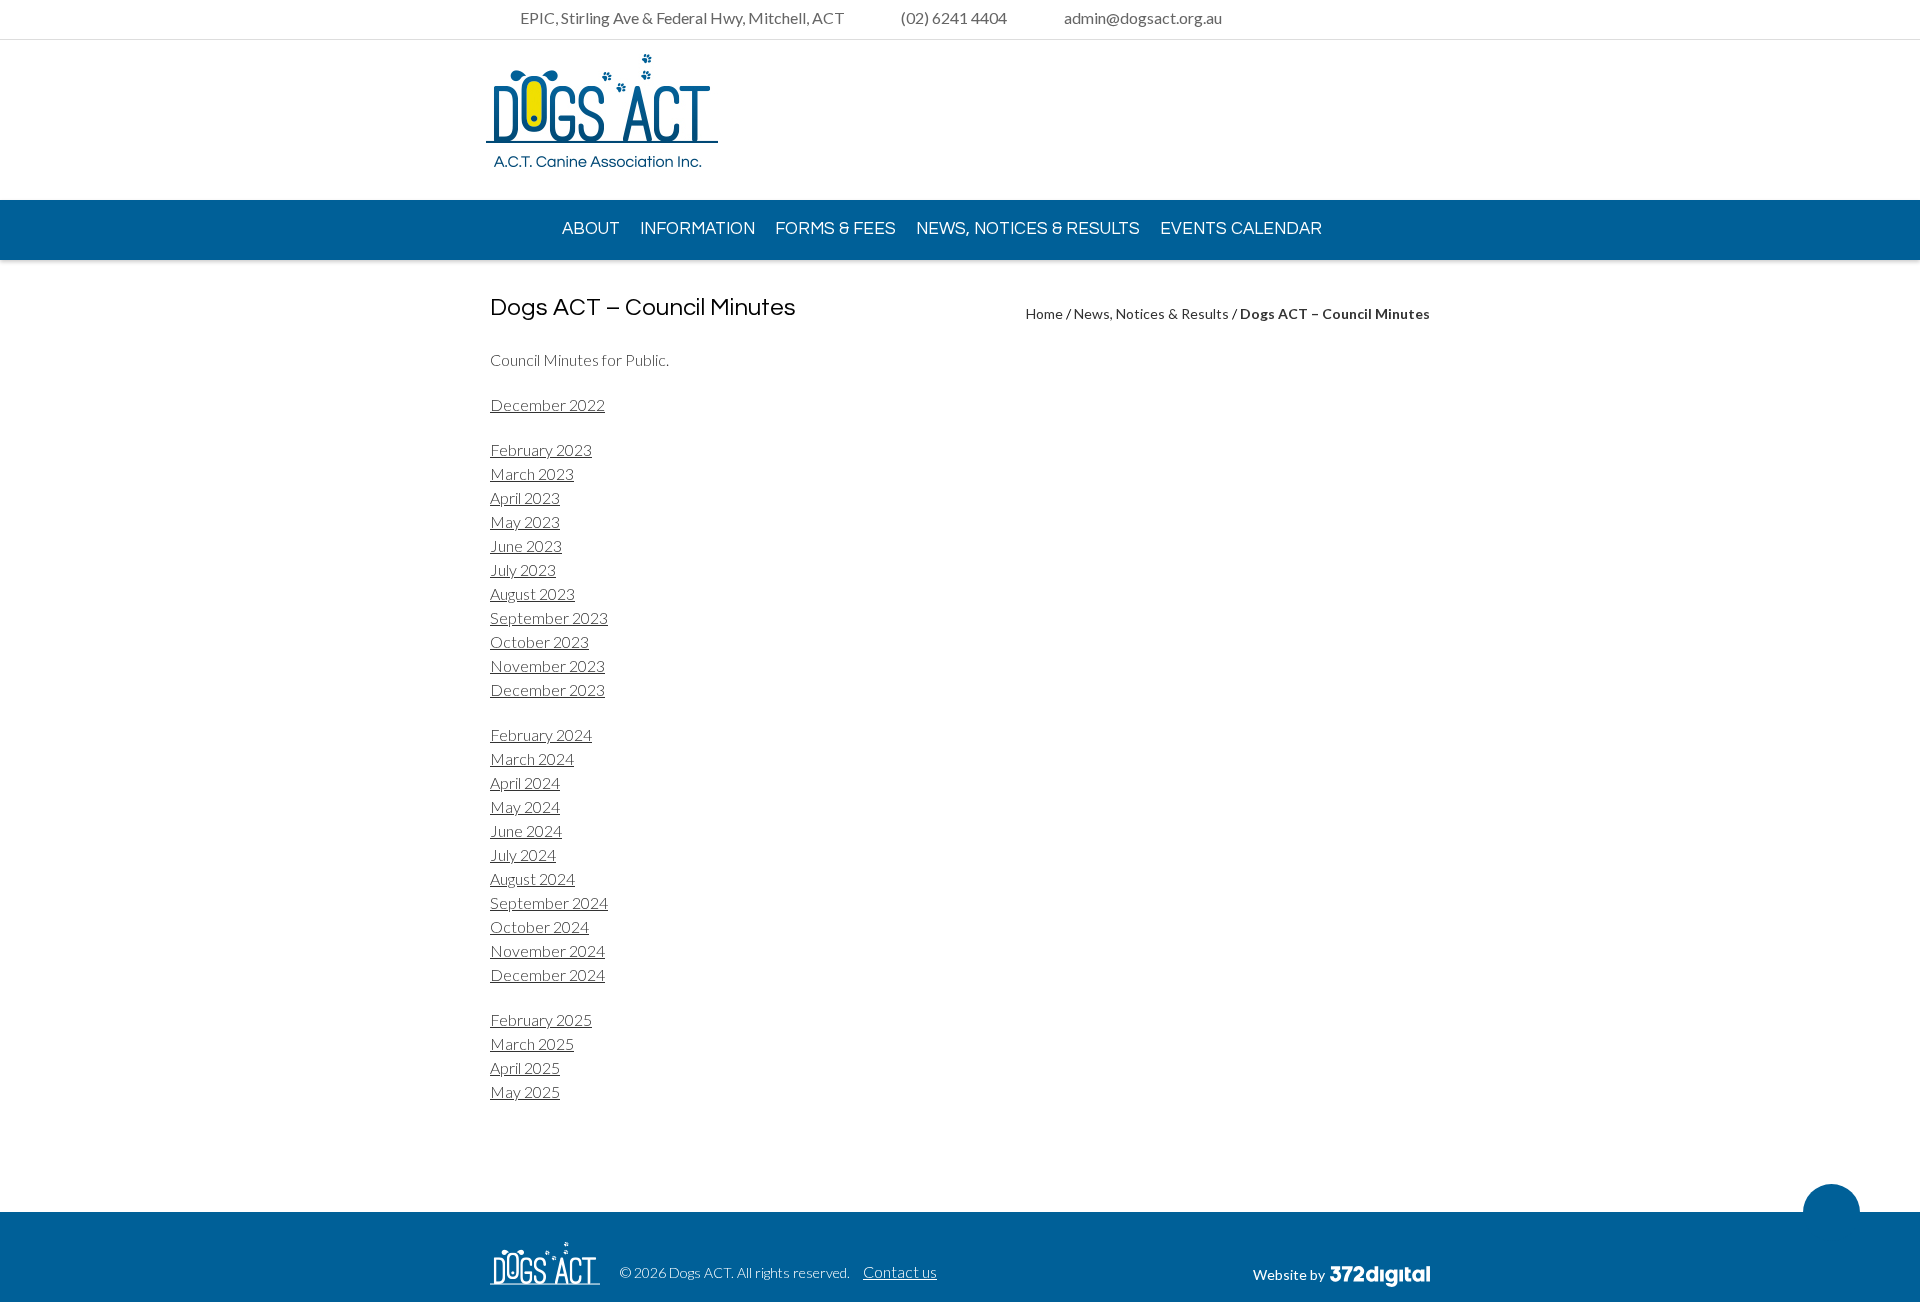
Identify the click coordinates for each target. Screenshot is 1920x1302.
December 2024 (547, 974)
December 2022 (547, 404)
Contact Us (553, 286)
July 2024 (523, 854)
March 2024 (532, 758)
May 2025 (525, 1091)
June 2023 (526, 545)
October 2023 (539, 641)
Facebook (1415, 121)
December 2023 (547, 689)
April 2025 (525, 1067)
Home (510, 228)
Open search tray (1418, 20)
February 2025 (541, 1019)
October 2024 (539, 926)
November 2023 (547, 665)
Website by (1290, 1274)
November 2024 (547, 950)
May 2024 (525, 806)
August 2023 (532, 593)
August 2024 (532, 878)
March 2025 (532, 1043)
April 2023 (525, 497)
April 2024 (525, 782)
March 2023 (532, 473)
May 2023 (525, 521)
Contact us (900, 1271)
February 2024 (541, 734)
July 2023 (523, 569)
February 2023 (541, 449)
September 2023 (549, 617)
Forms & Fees (835, 229)
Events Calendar (1241, 229)
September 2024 (549, 902)
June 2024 (526, 830)
